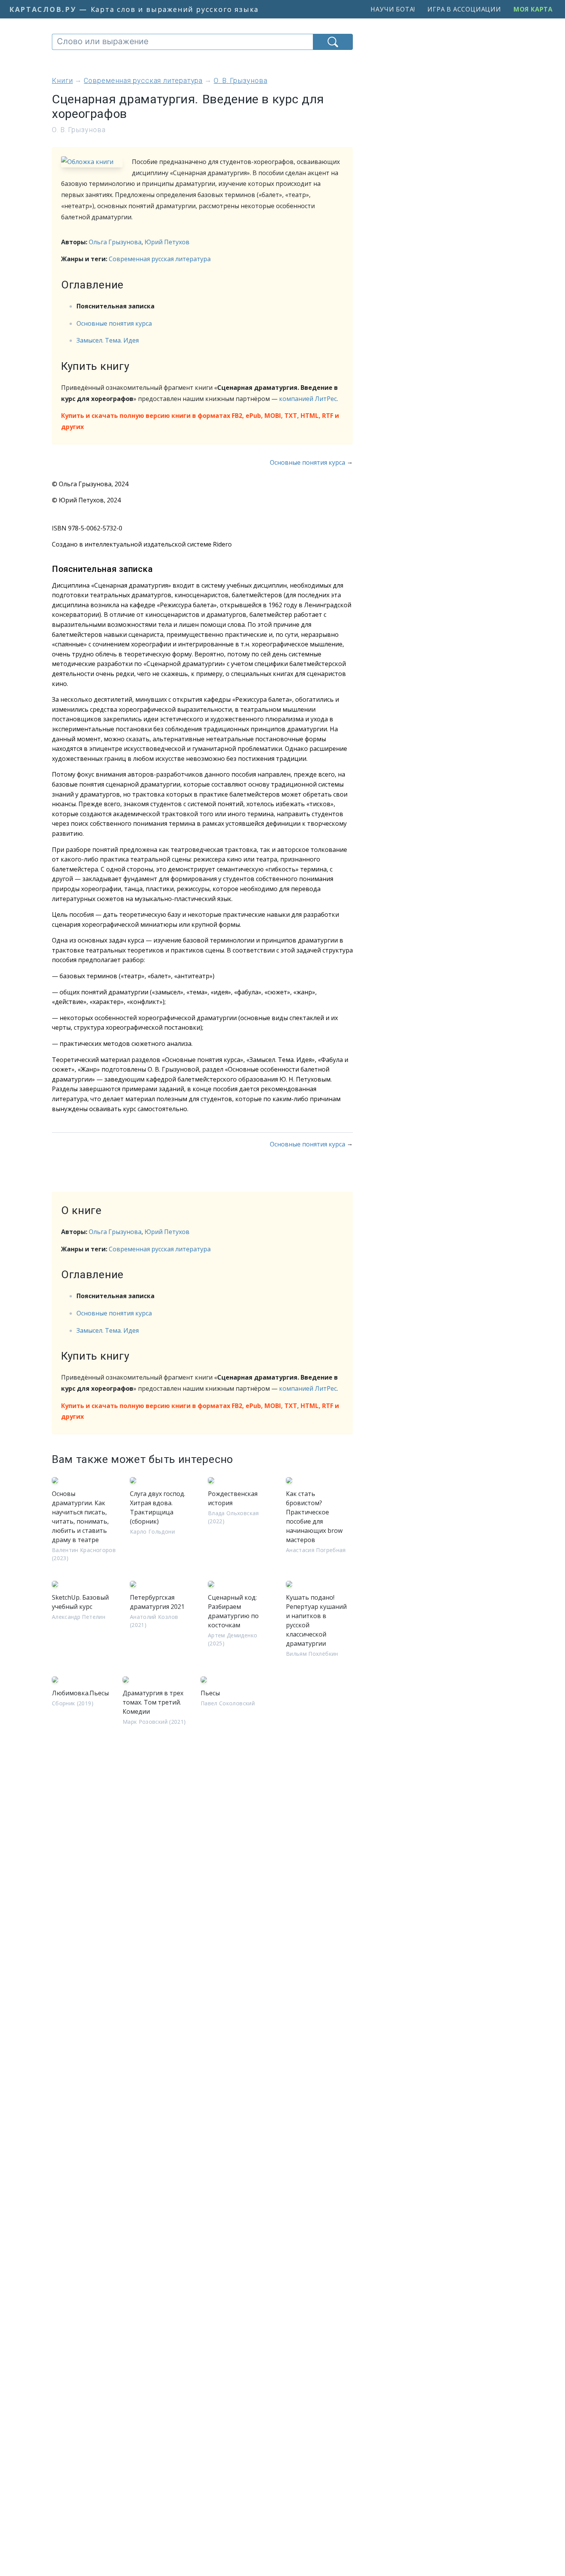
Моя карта (533, 9)
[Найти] (333, 42)
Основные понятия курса (114, 323)
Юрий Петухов (167, 242)
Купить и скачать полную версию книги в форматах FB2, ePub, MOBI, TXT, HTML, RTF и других (200, 421)
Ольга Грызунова (115, 242)
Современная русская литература (160, 259)
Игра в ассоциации (464, 9)
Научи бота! (393, 9)
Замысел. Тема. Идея (108, 340)
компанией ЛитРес (308, 399)
